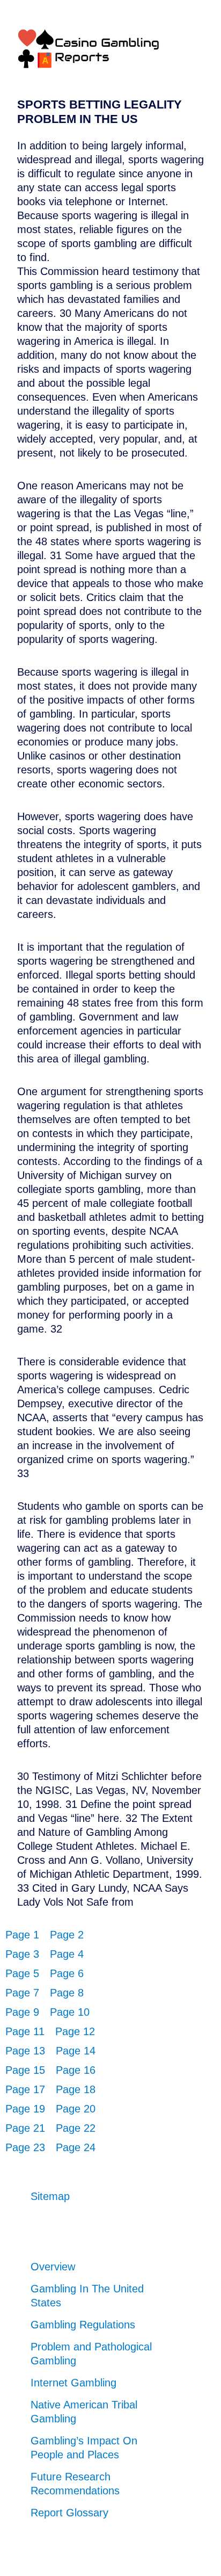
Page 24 (76, 2147)
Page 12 (75, 2031)
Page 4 (67, 1954)
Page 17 (25, 2089)
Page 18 (76, 2089)
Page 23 (25, 2147)
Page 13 (25, 2051)
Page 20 (76, 2109)
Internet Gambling (73, 2383)
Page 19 (25, 2109)
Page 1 (22, 1935)
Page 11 (25, 2031)
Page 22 (76, 2128)
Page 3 (22, 1954)
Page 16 (76, 2070)
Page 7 (22, 1993)
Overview (53, 2267)
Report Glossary (69, 2513)
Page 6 (67, 1973)
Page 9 (22, 2012)
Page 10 (70, 2012)
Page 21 (25, 2128)
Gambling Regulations (83, 2325)
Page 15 (25, 2070)
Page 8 (67, 1993)
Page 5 (22, 1973)
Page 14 (76, 2051)
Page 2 (67, 1935)
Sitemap (50, 2196)
